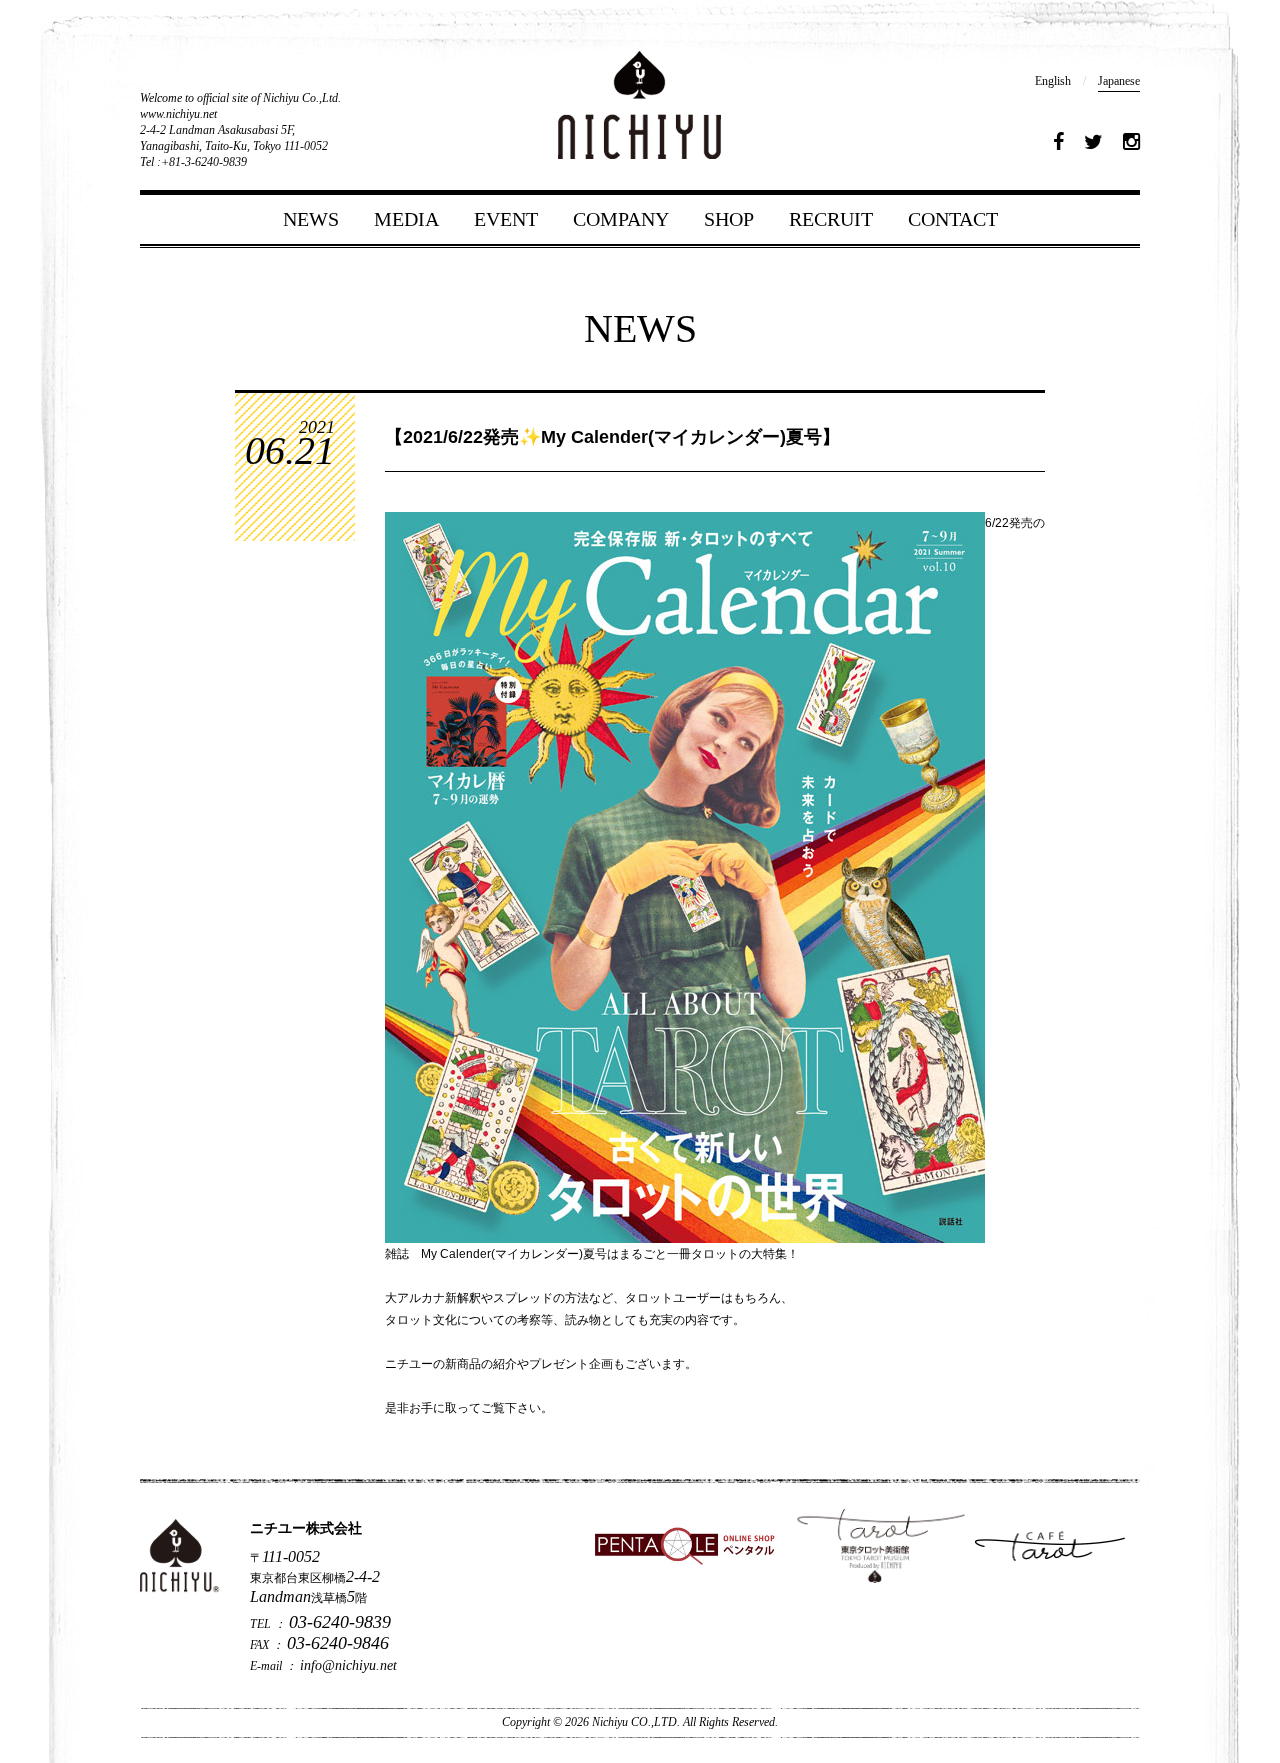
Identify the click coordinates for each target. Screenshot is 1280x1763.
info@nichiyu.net (348, 1665)
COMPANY (621, 219)
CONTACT (953, 219)
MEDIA (406, 219)
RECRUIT (831, 219)
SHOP (729, 219)
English (1053, 81)
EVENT (506, 219)
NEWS (311, 219)
